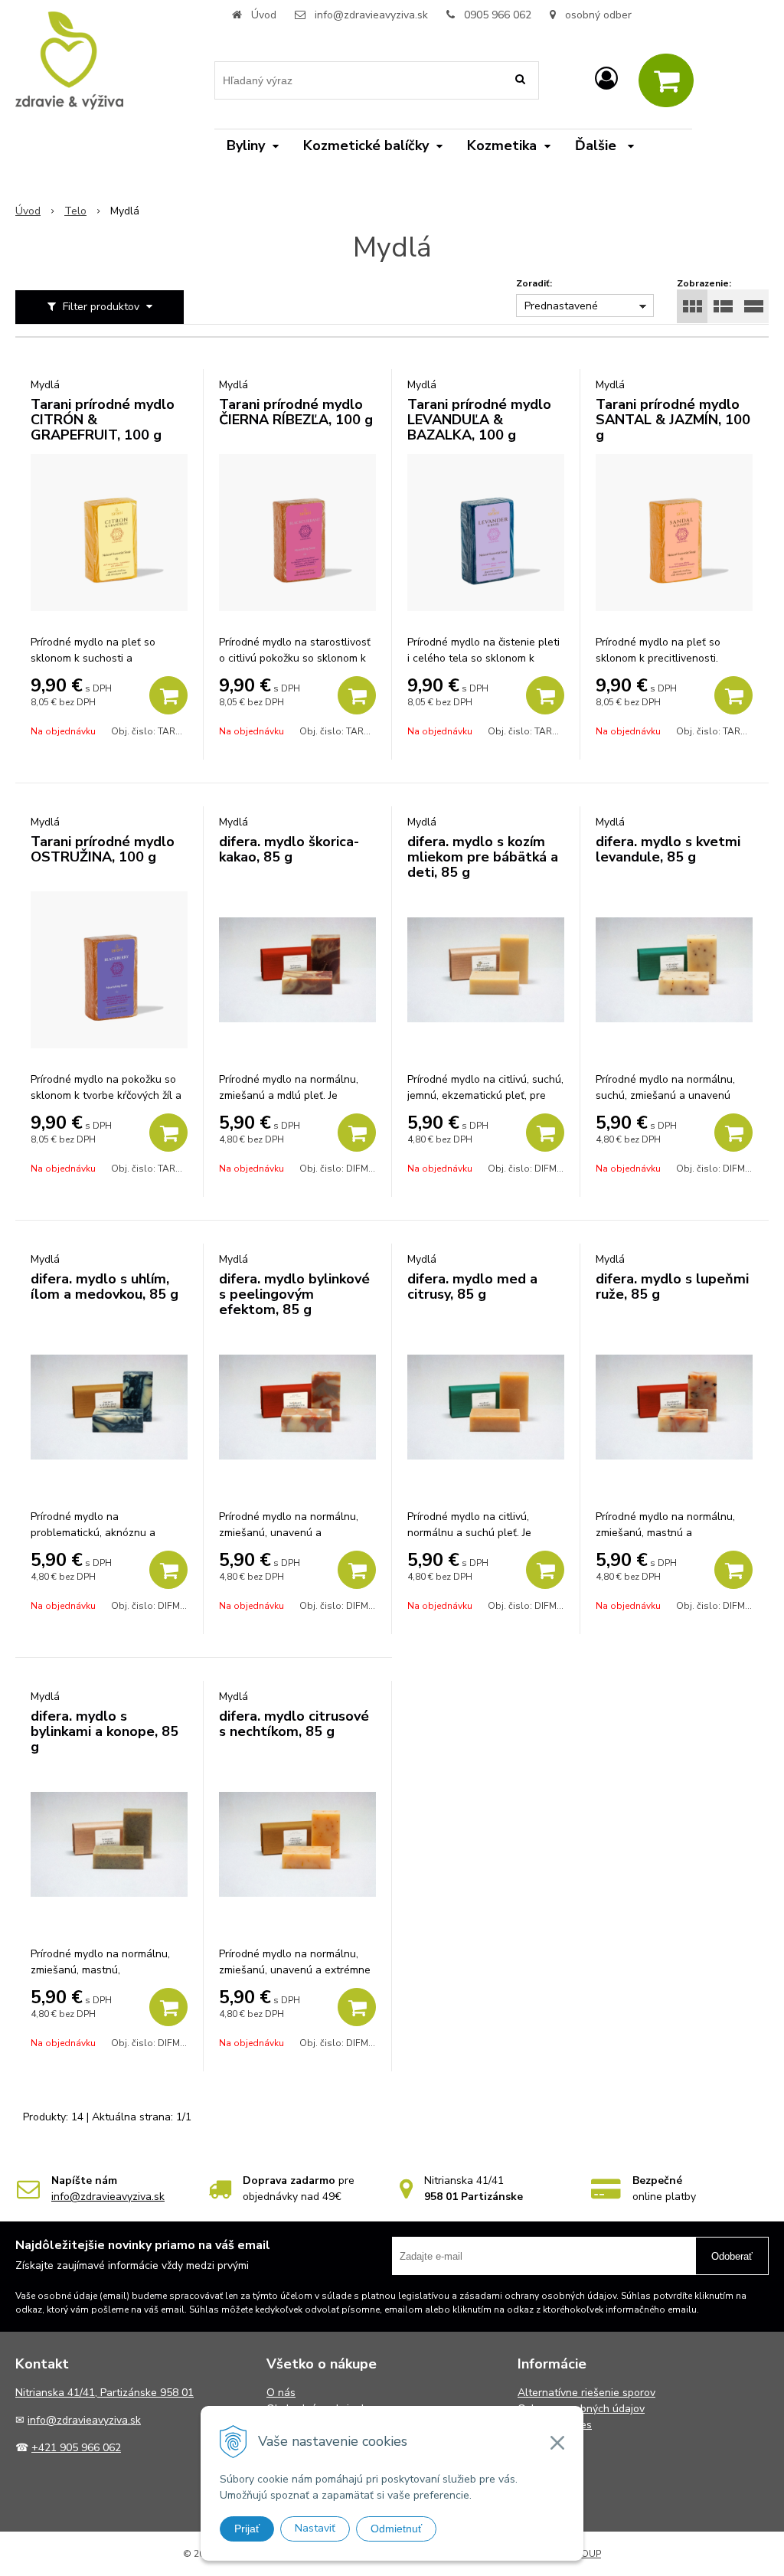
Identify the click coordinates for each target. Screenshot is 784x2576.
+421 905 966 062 (76, 2448)
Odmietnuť (396, 2529)
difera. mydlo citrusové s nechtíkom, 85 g (294, 1724)
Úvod (264, 15)
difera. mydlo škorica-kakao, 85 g (289, 849)
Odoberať (732, 2256)
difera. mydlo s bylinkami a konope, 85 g (105, 1731)
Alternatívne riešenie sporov (586, 2393)
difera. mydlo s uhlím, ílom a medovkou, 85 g (105, 1286)
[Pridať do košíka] (168, 695)
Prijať (247, 2529)
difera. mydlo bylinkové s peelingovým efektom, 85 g (294, 1294)
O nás (281, 2393)
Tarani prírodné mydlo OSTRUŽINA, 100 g (103, 849)
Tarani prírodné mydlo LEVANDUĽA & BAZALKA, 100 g (479, 420)
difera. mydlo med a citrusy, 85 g (472, 1286)
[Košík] (666, 80)
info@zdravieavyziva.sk (371, 15)
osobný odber (597, 15)
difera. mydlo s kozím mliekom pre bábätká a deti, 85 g (483, 857)
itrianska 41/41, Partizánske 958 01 (108, 2393)
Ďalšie (598, 145)
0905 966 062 (498, 15)
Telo (75, 211)
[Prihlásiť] (606, 79)
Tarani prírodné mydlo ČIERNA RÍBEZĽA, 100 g (296, 412)
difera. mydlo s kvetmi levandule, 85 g (668, 849)
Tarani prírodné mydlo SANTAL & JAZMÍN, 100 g (673, 420)
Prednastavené (561, 306)
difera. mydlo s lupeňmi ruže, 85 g (672, 1286)
